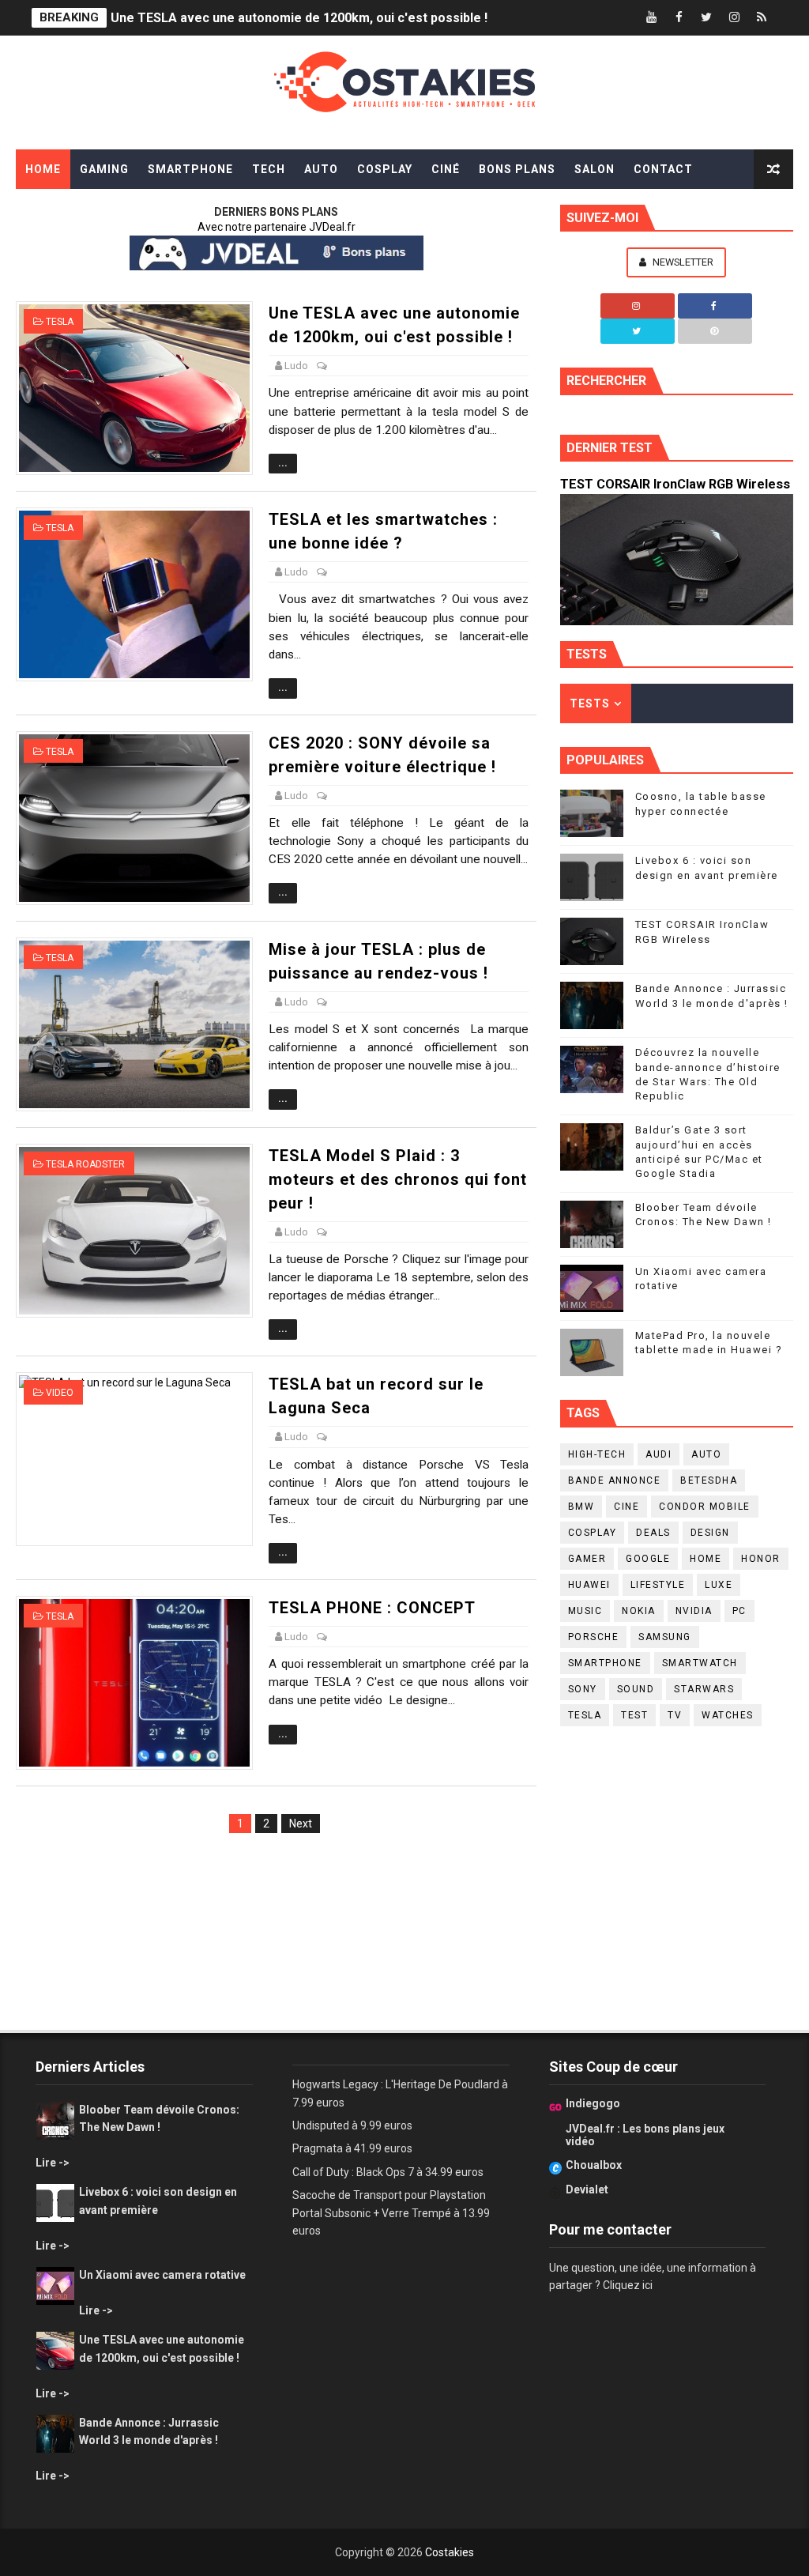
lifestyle (658, 1585)
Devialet (587, 2189)
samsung (665, 1637)
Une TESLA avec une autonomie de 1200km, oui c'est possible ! (299, 18)
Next (301, 1824)
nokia (639, 1611)
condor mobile (705, 1507)
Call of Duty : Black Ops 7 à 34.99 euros (388, 2172)
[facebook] (679, 18)
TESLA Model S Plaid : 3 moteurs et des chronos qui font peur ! (398, 1179)
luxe (719, 1585)
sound (636, 1689)
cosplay (593, 1533)
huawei (589, 1585)
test (634, 1715)
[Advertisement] (276, 1918)
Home (43, 169)
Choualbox (594, 2165)
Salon (595, 169)
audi (658, 1454)
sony (583, 1689)
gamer (587, 1559)
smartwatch (700, 1663)
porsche (594, 1637)
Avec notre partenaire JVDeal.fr (277, 227)
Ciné (446, 169)
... (283, 463)
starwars (704, 1689)
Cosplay (385, 169)
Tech (269, 169)
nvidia (694, 1611)
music (585, 1611)
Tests (590, 703)
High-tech (597, 1454)
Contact (663, 169)
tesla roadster (85, 1164)
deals (653, 1533)
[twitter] (706, 18)
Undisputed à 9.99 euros (352, 2125)
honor (761, 1559)
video (60, 1393)
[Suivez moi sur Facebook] (715, 306)
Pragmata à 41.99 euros (352, 2148)
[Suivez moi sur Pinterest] (715, 331)
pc (739, 1611)
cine (627, 1507)
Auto (321, 169)
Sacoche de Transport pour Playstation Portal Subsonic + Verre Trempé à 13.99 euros (391, 2213)
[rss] (762, 18)
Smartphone (190, 169)
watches (728, 1715)
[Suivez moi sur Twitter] (638, 331)
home (706, 1559)
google (648, 1559)
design (710, 1533)
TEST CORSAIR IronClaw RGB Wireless (675, 484)
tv (675, 1715)
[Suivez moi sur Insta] (638, 306)
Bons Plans (517, 169)
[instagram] (734, 18)
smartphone (605, 1663)
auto (706, 1454)
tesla (60, 322)
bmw (581, 1507)
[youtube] (651, 18)
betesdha (709, 1480)
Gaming (104, 169)
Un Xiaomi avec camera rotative (162, 2275)
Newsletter (682, 262)
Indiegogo (593, 2103)
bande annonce (615, 1480)
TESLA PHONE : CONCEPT (372, 1608)
